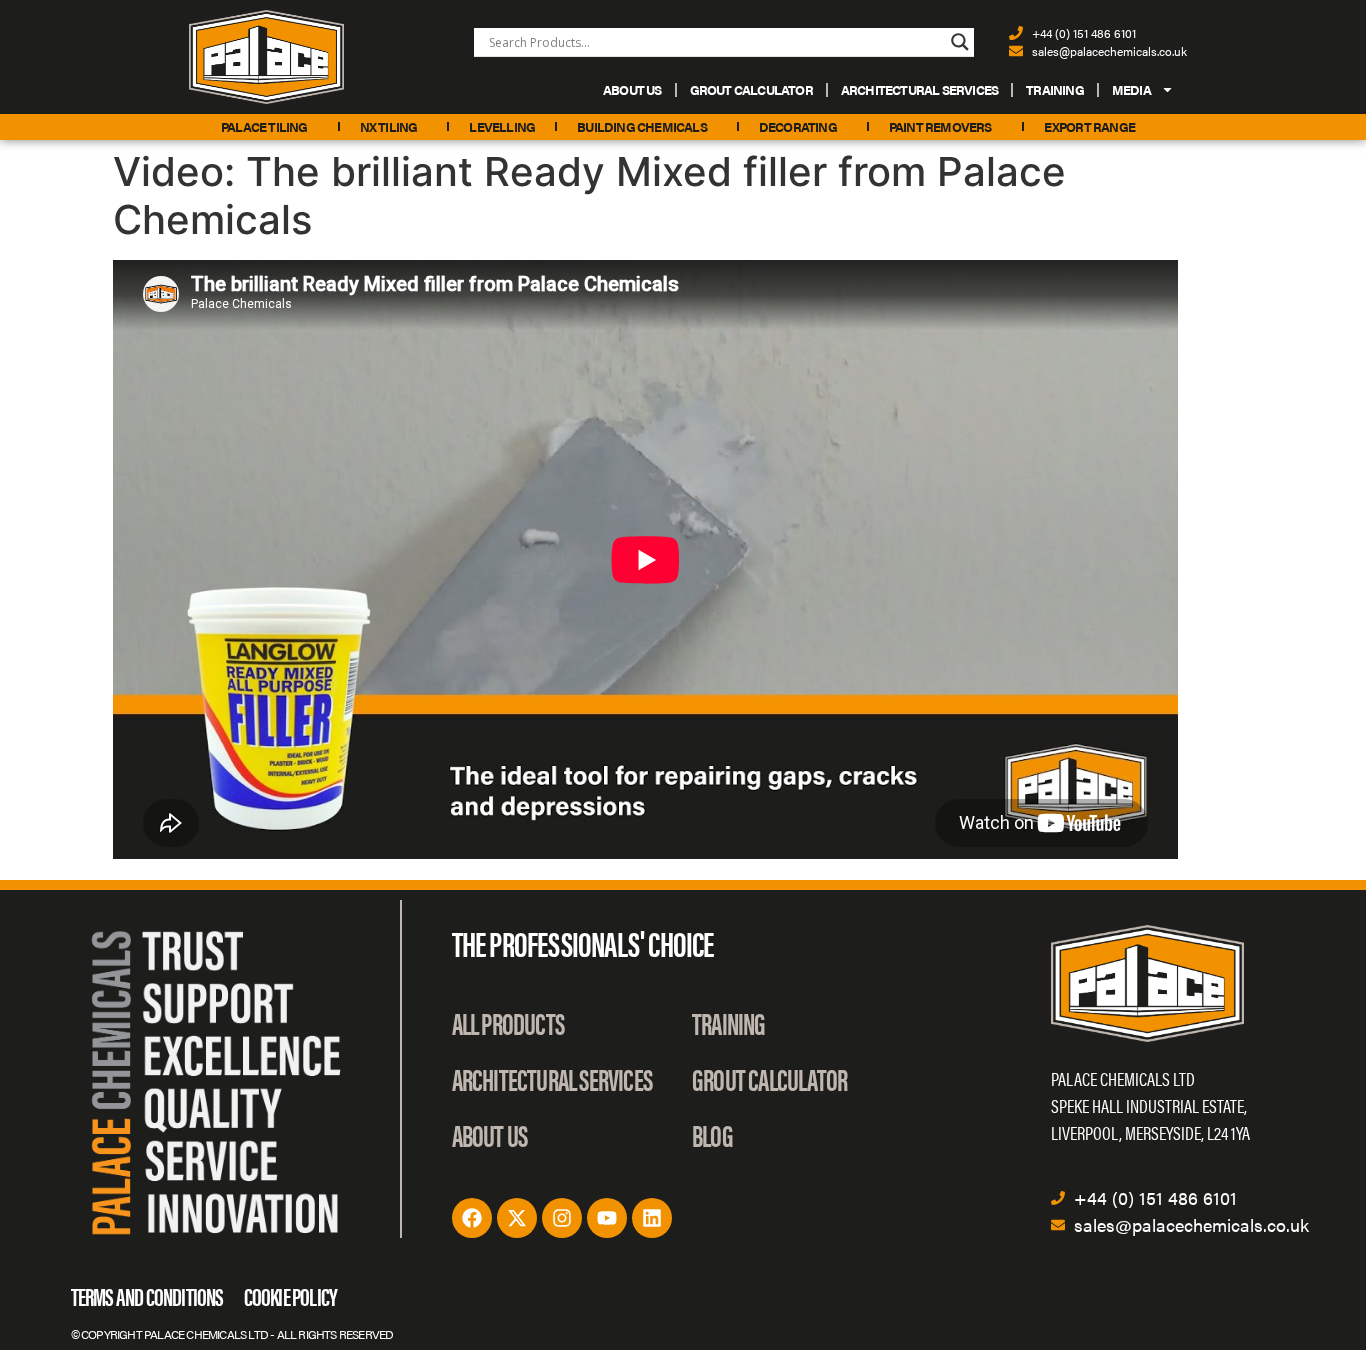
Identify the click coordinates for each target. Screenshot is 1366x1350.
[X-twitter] (517, 1218)
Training (1055, 89)
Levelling (502, 126)
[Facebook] (472, 1218)
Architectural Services (919, 89)
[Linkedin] (652, 1218)
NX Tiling (389, 126)
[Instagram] (562, 1218)
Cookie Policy (291, 1295)
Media (1131, 89)
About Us (632, 89)
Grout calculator (751, 89)
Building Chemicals (642, 126)
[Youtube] (607, 1218)
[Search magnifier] (960, 42)
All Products (508, 1022)
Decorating (798, 126)
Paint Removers (940, 126)
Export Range (1089, 126)
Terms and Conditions (147, 1295)
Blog (712, 1134)
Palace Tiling (264, 126)
